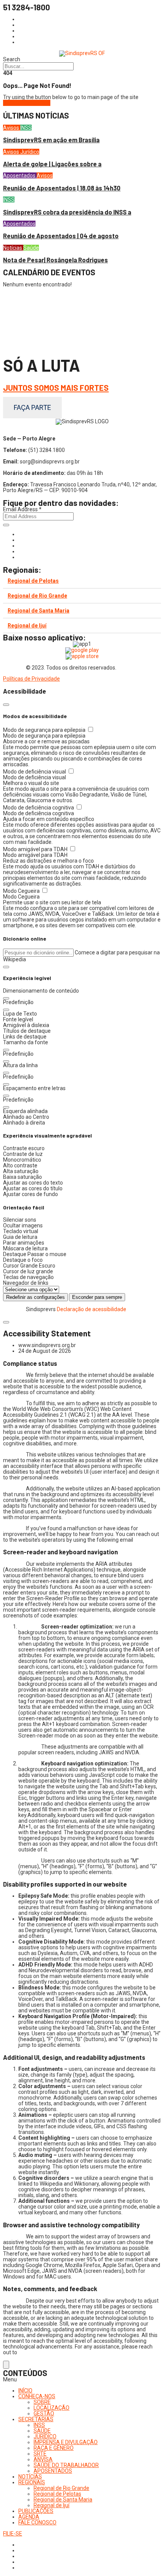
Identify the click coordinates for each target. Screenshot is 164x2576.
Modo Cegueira (22, 891)
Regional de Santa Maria (39, 611)
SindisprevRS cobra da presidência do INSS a (67, 212)
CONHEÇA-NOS (37, 2396)
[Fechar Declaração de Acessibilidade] (6, 1322)
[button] (6, 967)
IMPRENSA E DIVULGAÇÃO (66, 2442)
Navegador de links (26, 1283)
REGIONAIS (32, 2482)
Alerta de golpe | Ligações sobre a (52, 164)
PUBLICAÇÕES (36, 2511)
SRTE (40, 2454)
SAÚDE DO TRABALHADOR (66, 2465)
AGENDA (29, 2517)
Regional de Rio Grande (37, 596)
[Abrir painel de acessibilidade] (6, 2365)
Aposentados (20, 176)
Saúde (31, 248)
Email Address (22, 509)
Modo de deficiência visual (35, 772)
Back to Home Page (27, 103)
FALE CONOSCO (37, 2522)
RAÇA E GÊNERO (54, 2448)
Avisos (12, 128)
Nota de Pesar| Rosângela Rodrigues (55, 260)
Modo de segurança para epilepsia (45, 730)
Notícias (13, 248)
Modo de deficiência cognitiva (39, 808)
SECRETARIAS (36, 2419)
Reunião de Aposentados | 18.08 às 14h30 (62, 188)
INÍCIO (25, 2391)
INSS (26, 128)
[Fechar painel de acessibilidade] (6, 705)
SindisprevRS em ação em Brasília (51, 140)
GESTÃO (44, 2413)
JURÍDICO (45, 2436)
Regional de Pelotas (33, 581)
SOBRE (42, 2402)
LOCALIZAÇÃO (51, 2408)
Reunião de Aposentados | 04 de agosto (61, 236)
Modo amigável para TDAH (36, 849)
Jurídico (30, 152)
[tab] (82, 581)
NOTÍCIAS (30, 2477)
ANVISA (43, 2459)
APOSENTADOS (53, 2471)
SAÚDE (42, 2431)
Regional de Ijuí (27, 626)
